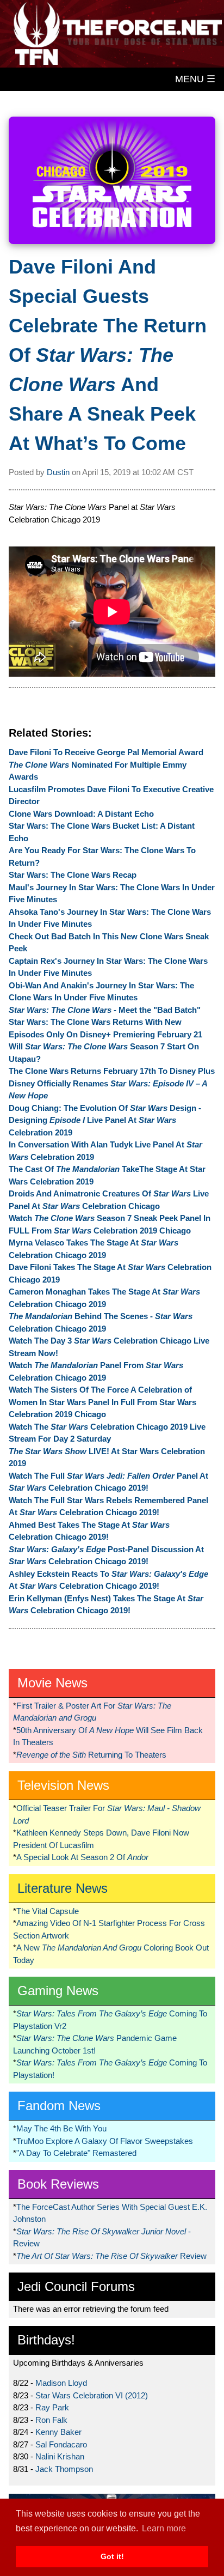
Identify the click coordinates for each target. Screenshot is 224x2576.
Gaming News (58, 1991)
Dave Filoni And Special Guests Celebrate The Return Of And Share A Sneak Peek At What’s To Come (108, 355)
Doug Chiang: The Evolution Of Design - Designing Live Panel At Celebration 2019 (105, 1120)
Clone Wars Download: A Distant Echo (81, 814)
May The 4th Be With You (61, 2128)
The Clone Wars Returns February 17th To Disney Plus (112, 1071)
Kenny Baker (58, 2432)
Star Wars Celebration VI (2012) (92, 2395)
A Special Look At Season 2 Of (82, 1857)
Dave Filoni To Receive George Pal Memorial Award (106, 752)
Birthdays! (46, 2340)
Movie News (52, 1683)
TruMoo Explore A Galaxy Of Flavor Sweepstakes (105, 2141)
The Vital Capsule (48, 1911)
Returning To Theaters (91, 1755)
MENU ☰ (195, 79)
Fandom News (59, 2106)
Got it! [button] (112, 2556)
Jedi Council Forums (76, 2286)
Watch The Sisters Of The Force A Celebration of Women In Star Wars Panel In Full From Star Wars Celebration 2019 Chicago (102, 1402)
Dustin (58, 472)
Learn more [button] (164, 2528)
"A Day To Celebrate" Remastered (76, 2153)
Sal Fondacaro (61, 2444)
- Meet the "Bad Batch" (105, 1010)
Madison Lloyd (61, 2383)
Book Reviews (58, 2184)
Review (111, 2256)
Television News (63, 1785)
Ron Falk (51, 2420)
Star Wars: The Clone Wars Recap (73, 875)
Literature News (63, 1888)
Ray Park (52, 2407)
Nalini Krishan (60, 2456)
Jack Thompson (64, 2469)
